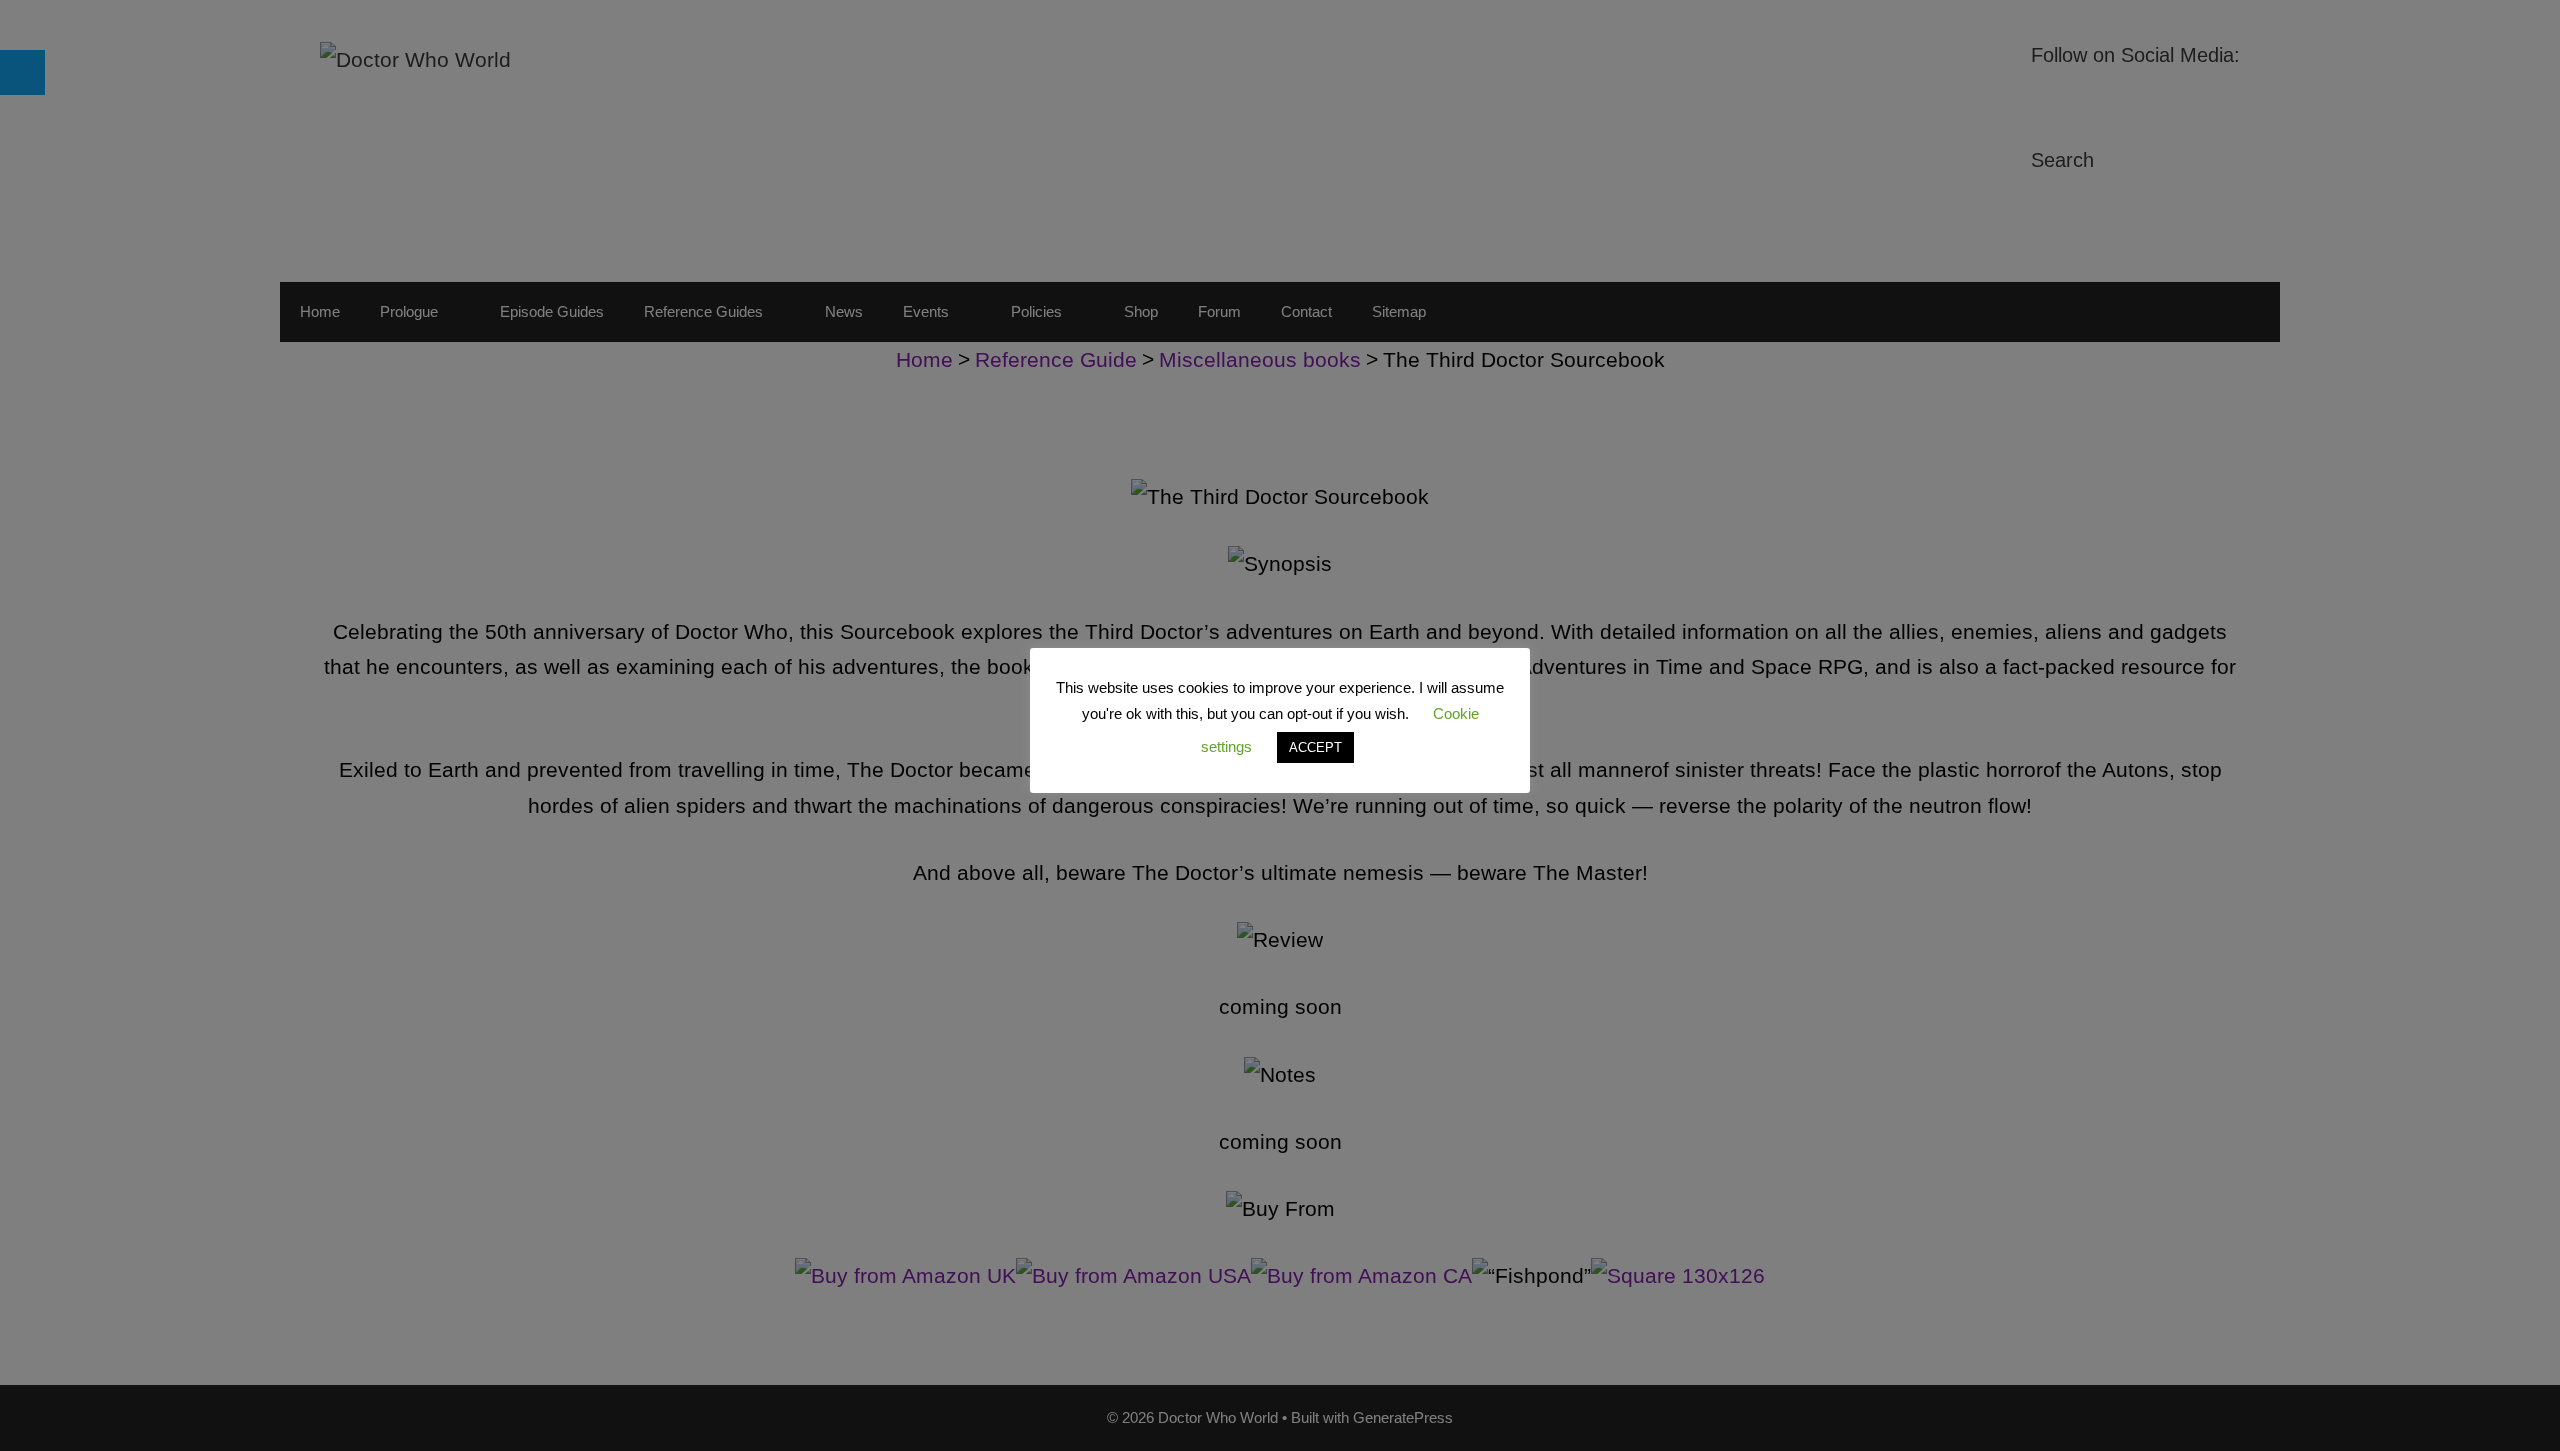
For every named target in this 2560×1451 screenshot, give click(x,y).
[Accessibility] (22, 72)
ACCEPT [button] (1315, 747)
